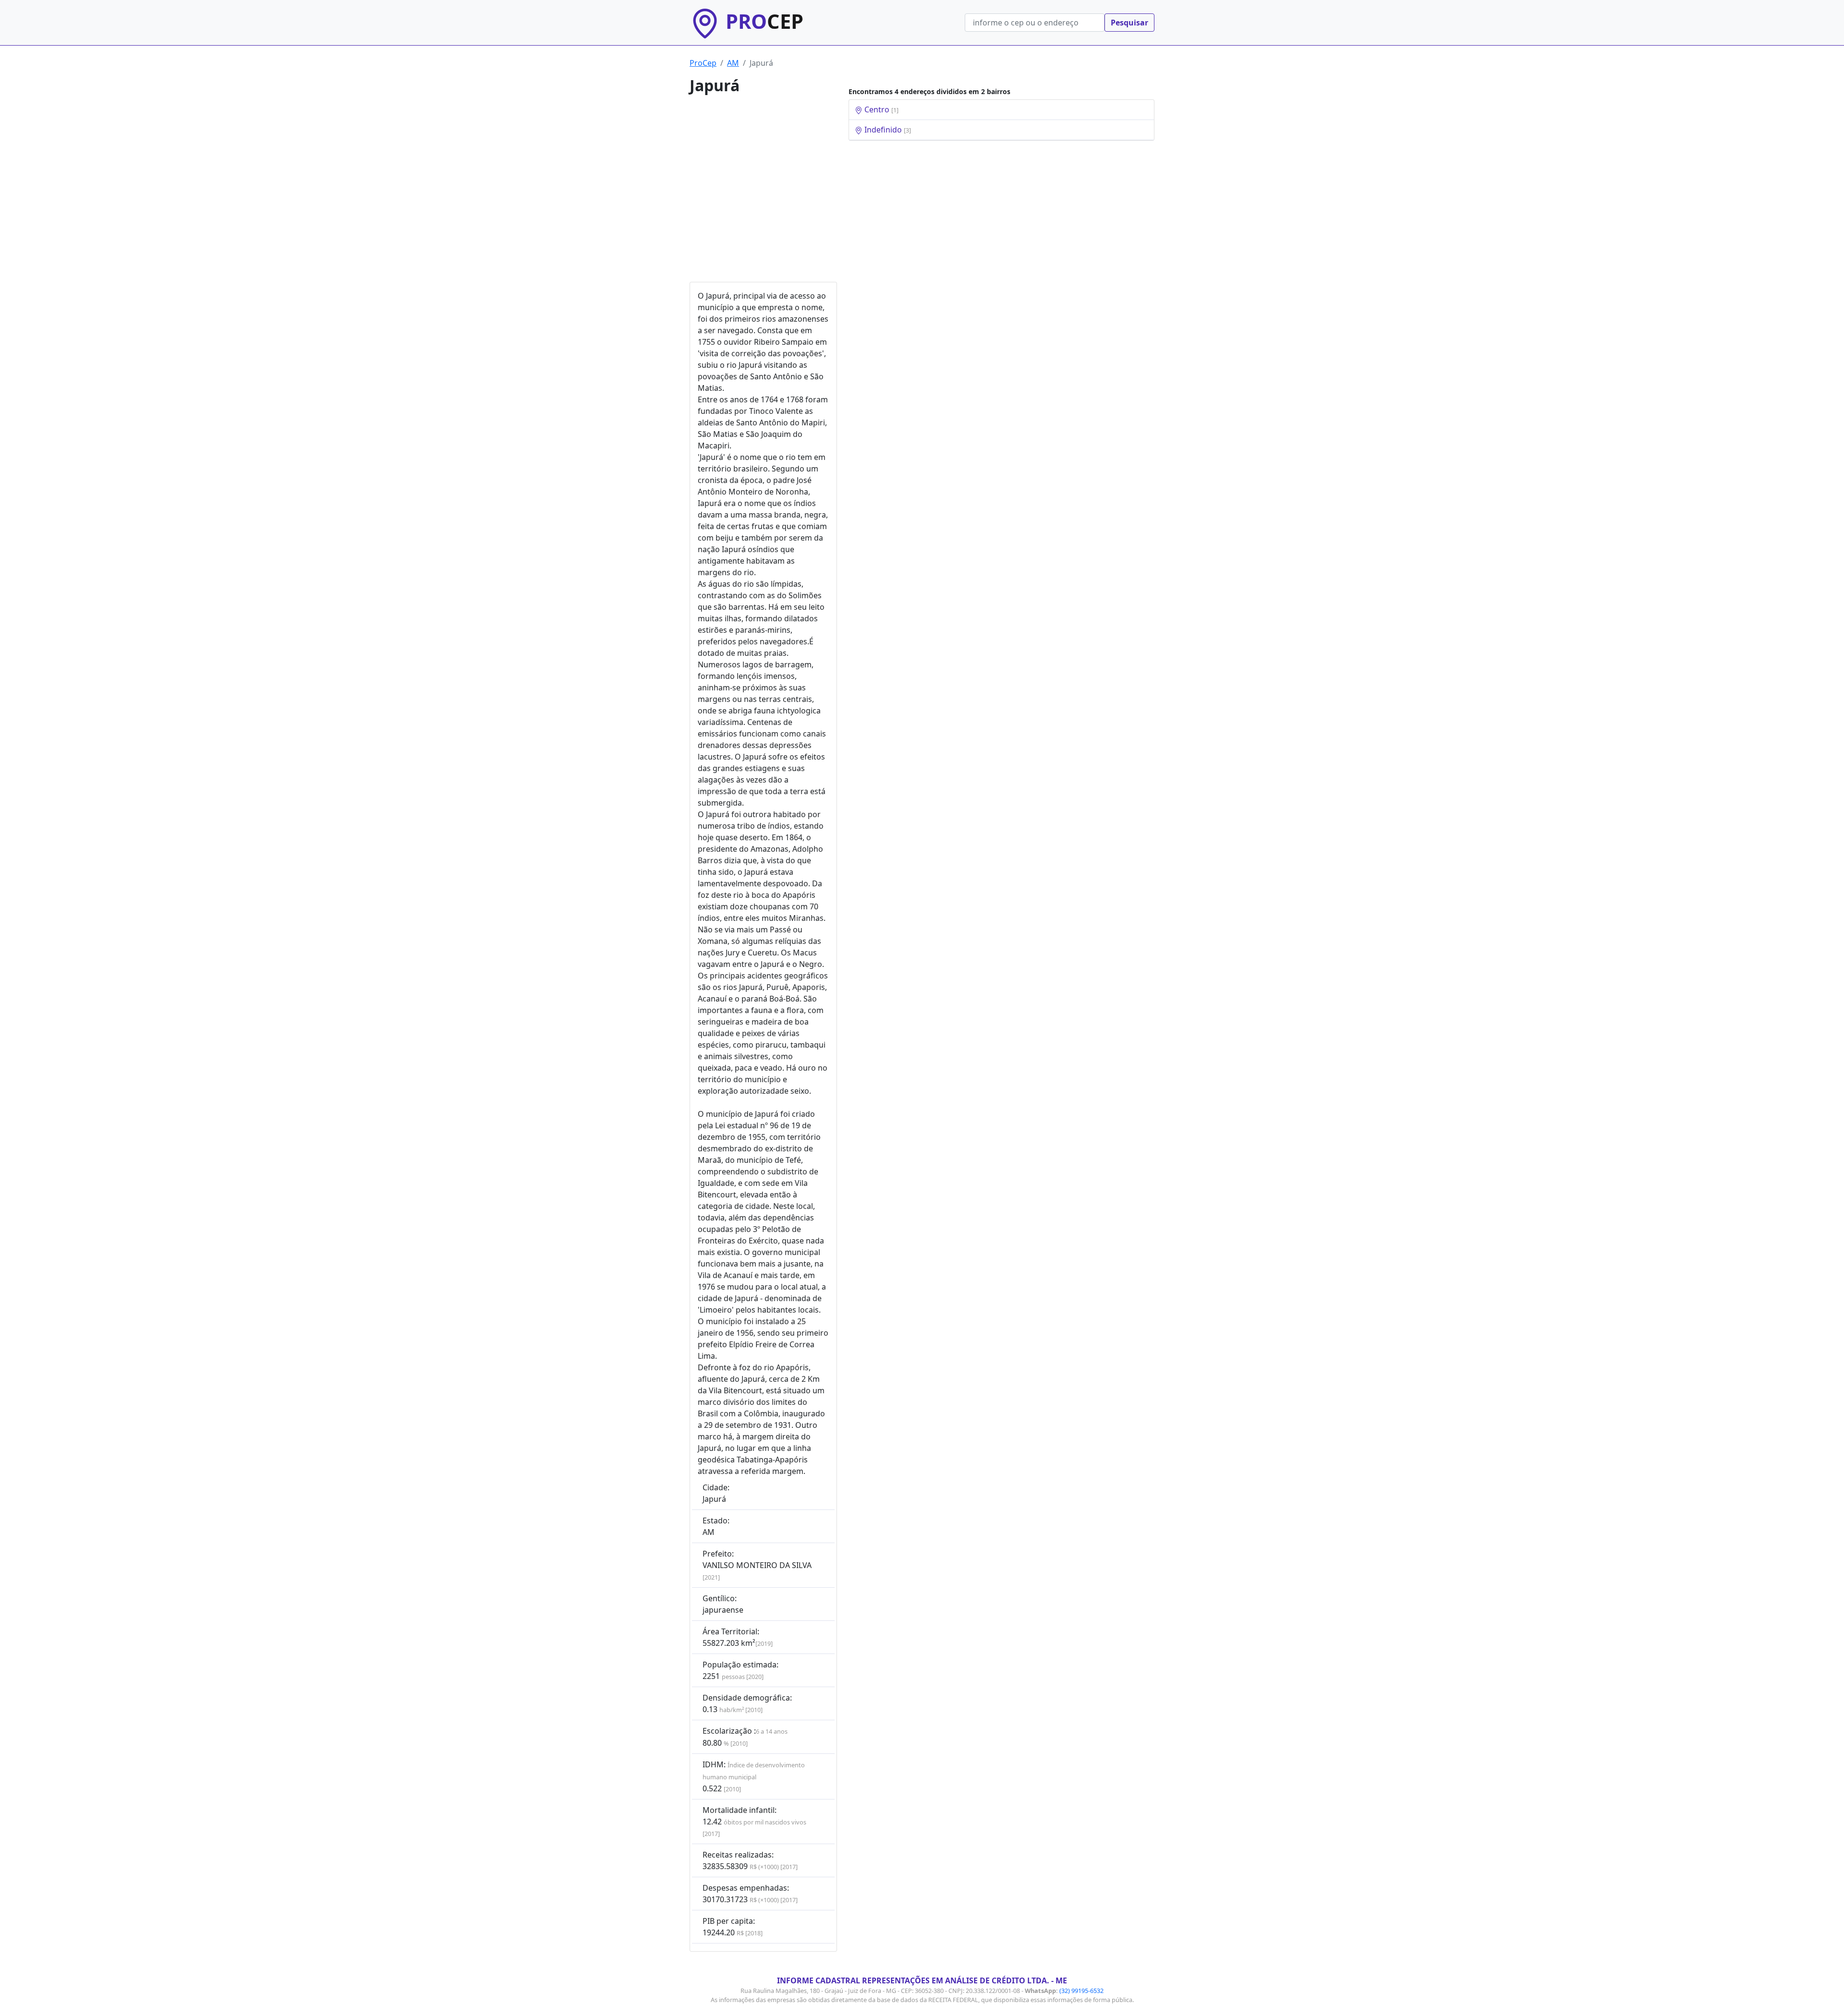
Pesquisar (1129, 23)
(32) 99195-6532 (1081, 1991)
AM (733, 63)
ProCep (703, 63)
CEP (764, 21)
